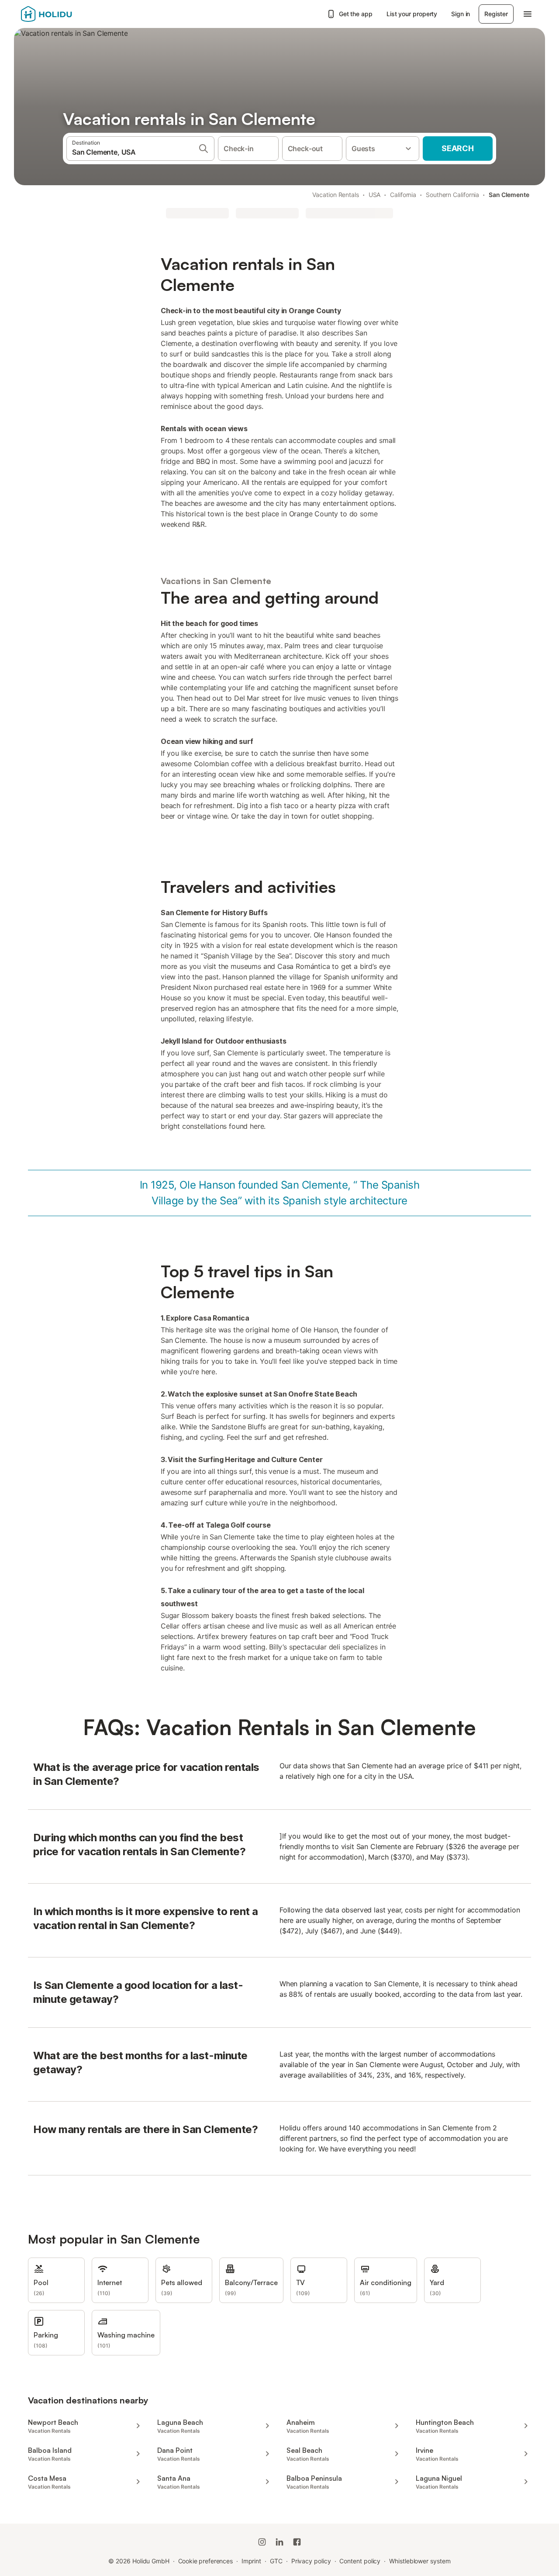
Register (496, 14)
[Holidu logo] (64, 14)
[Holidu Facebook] (297, 2542)
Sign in (461, 14)
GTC (276, 2561)
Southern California (452, 195)
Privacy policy (311, 2561)
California (403, 195)
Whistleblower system (420, 2561)
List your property (412, 14)
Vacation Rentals (336, 195)
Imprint (251, 2561)
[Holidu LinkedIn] (279, 2542)
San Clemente (509, 195)
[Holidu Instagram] (262, 2542)
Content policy (360, 2561)
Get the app (356, 14)
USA (375, 195)
